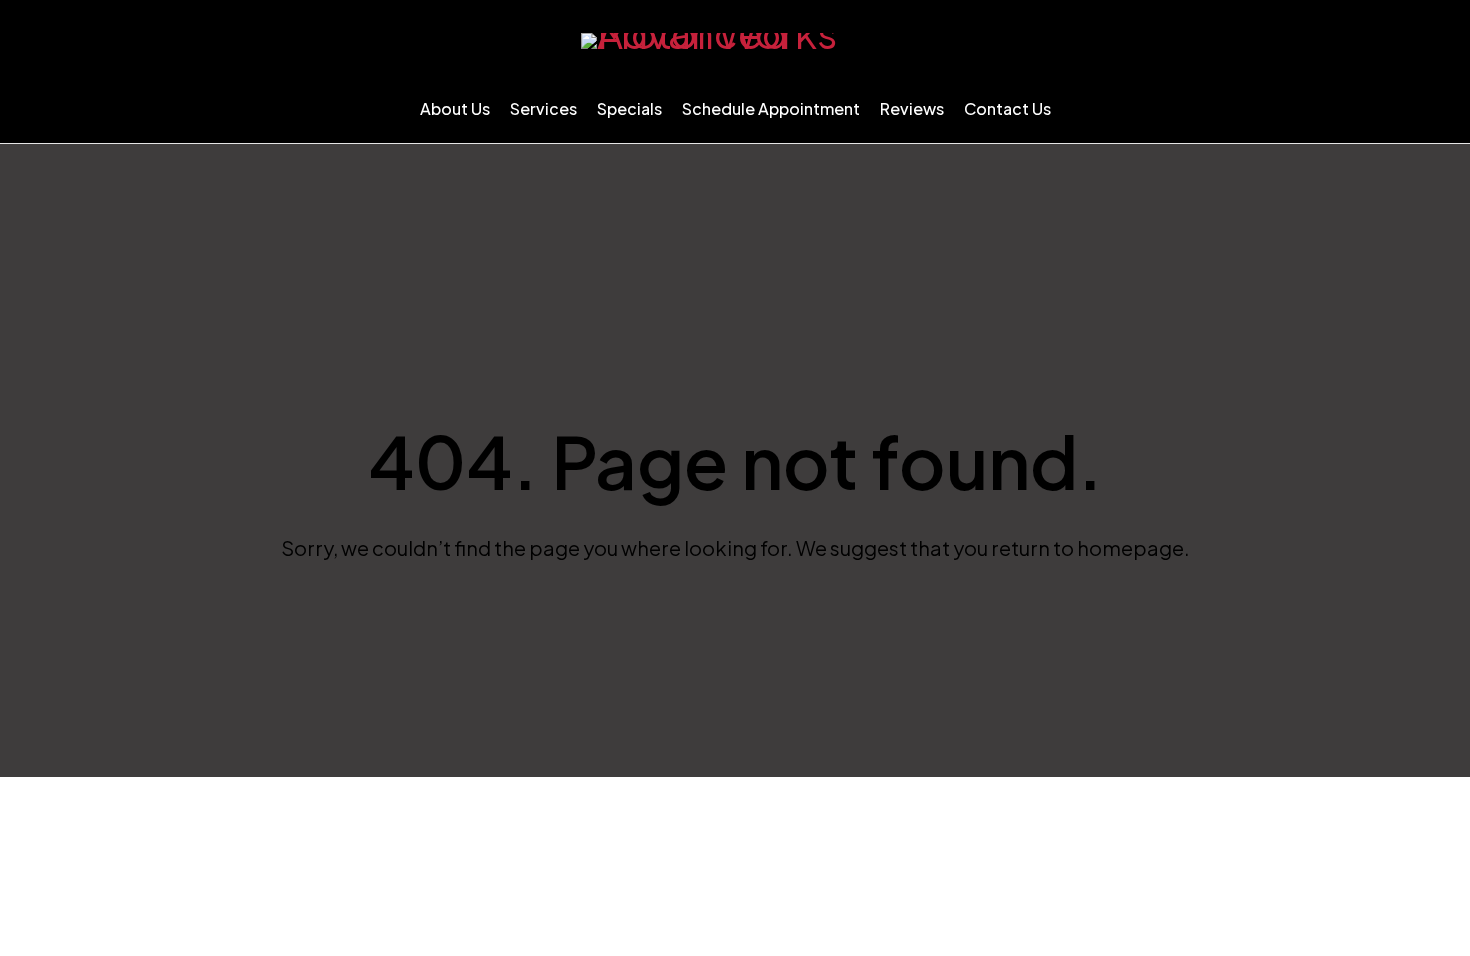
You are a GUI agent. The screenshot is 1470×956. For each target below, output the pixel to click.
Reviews (912, 108)
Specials (629, 108)
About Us (455, 108)
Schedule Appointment (771, 108)
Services (543, 108)
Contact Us (1007, 108)
